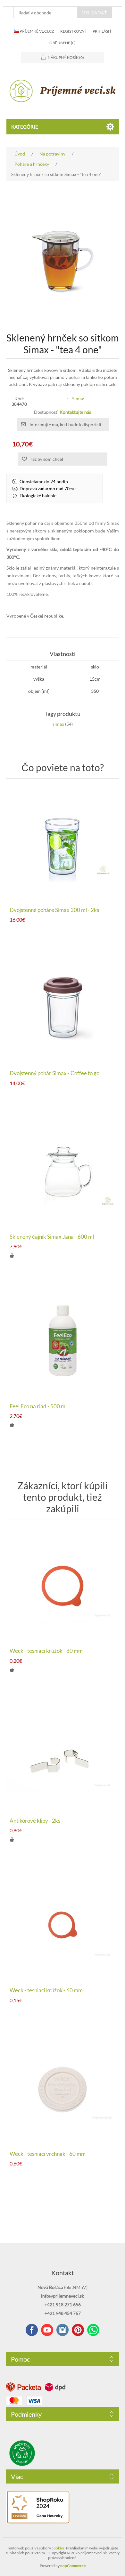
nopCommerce (73, 2566)
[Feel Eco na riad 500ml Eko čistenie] (63, 1341)
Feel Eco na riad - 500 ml (38, 1406)
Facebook (32, 2330)
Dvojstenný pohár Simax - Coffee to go (54, 1073)
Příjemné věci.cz (36, 31)
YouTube (47, 2330)
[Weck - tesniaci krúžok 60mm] (63, 1925)
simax (58, 724)
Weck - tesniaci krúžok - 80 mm (46, 1651)
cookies (58, 2548)
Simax (78, 399)
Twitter (63, 2330)
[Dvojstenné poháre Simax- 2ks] (63, 844)
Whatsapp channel (93, 2330)
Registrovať (73, 31)
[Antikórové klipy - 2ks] (63, 1755)
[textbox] (46, 12)
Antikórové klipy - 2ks (35, 1821)
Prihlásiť (102, 31)
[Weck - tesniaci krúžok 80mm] (63, 1585)
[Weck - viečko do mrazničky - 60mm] (63, 2088)
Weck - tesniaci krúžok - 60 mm (46, 1990)
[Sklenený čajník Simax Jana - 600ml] (63, 1171)
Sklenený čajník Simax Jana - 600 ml (52, 1237)
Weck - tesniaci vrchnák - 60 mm (48, 2154)
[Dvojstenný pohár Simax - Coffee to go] (63, 1008)
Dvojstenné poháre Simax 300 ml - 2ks (54, 910)
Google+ (78, 2330)
